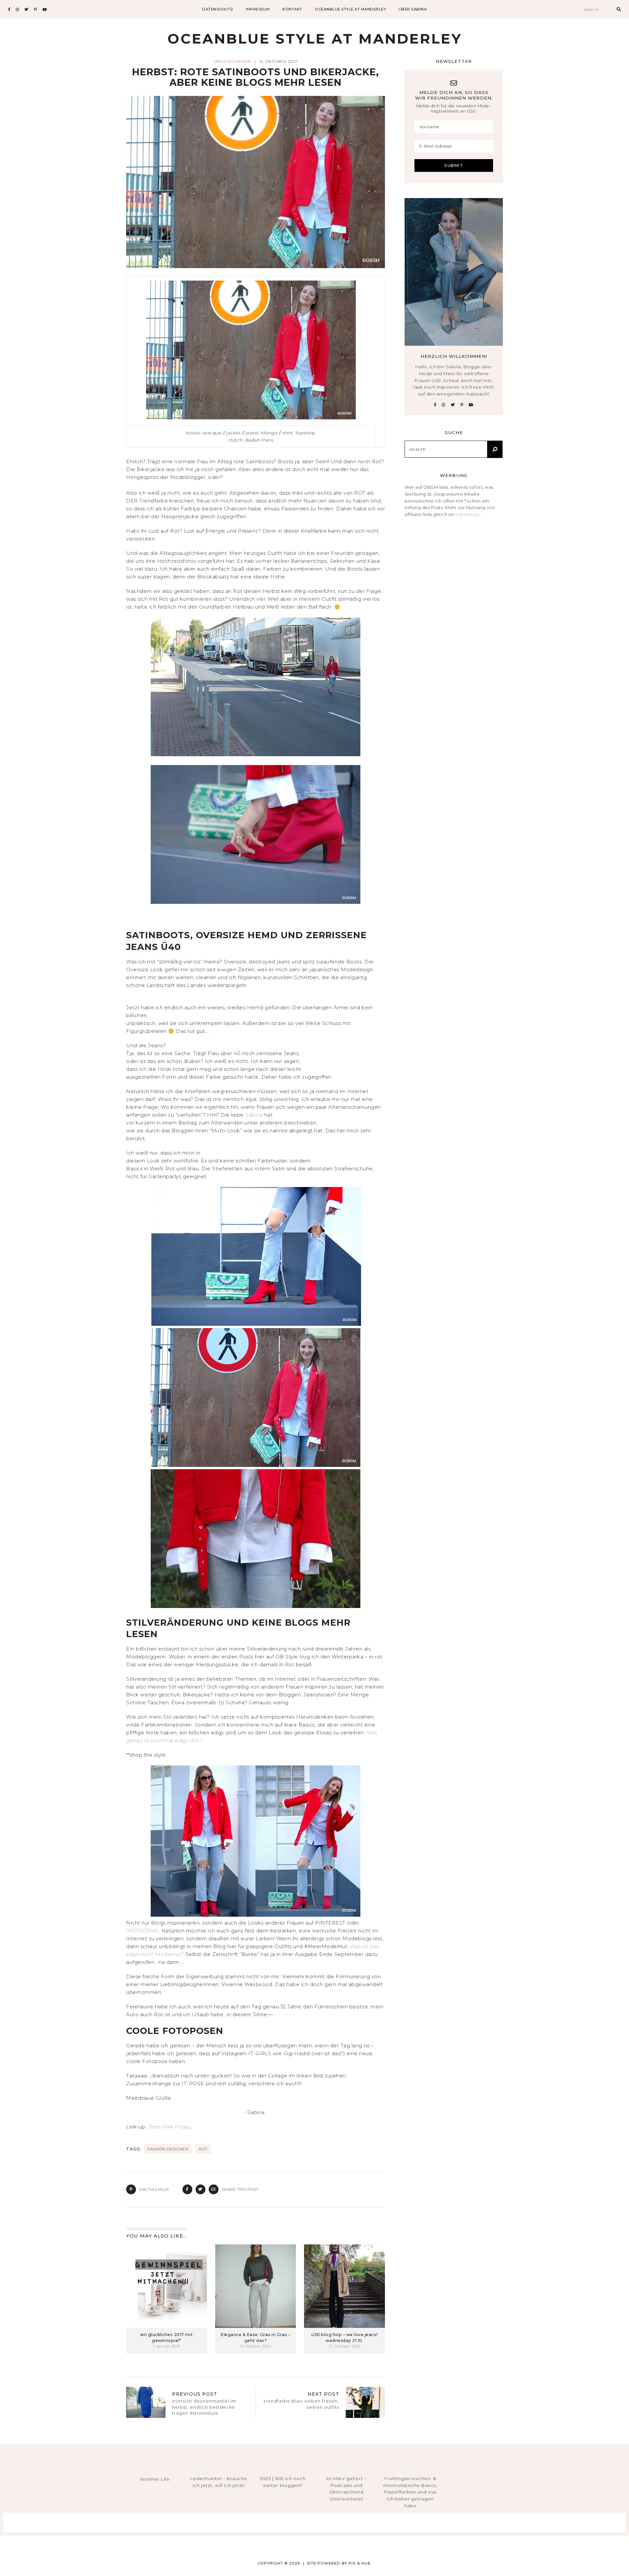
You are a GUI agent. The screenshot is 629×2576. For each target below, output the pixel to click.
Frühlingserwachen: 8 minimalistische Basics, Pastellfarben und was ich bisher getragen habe (410, 2492)
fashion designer (168, 2149)
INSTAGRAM (143, 1931)
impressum (258, 9)
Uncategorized (233, 62)
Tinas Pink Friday (169, 2127)
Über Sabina (413, 9)
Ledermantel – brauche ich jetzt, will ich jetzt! (219, 2482)
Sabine (255, 1115)
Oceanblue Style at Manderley (350, 9)
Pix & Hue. (360, 2563)
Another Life (155, 2479)
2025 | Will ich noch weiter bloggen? (283, 2482)
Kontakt (292, 9)
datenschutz (218, 9)
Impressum (467, 514)
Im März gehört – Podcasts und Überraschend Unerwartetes (346, 2489)
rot (203, 2149)
